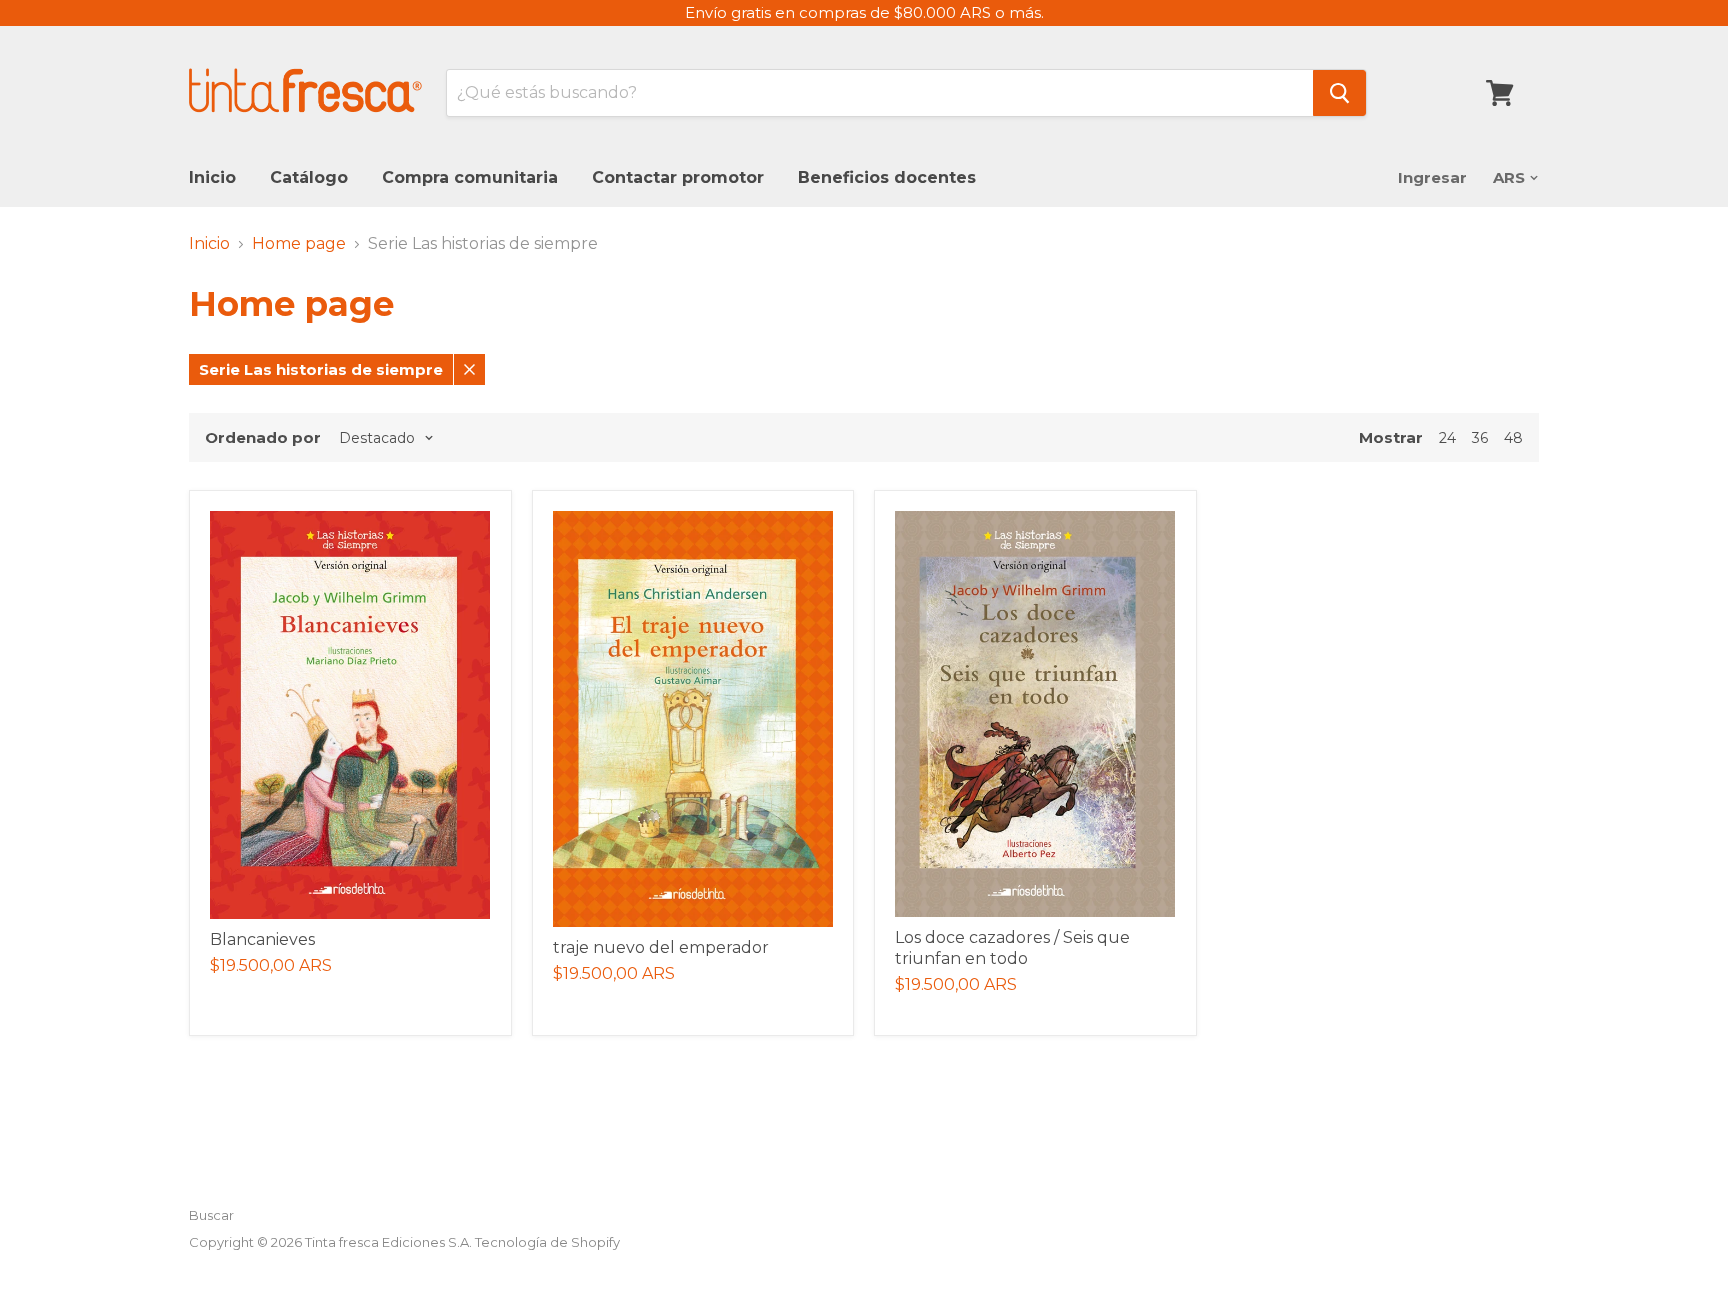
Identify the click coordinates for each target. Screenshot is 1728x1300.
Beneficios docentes (887, 177)
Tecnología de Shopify (547, 1242)
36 (1480, 438)
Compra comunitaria (470, 177)
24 (1447, 438)
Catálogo (309, 177)
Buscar (211, 1215)
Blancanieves (262, 939)
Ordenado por (263, 437)
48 (1513, 438)
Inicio (212, 177)
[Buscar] (1339, 93)
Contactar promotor (678, 177)
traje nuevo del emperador (661, 947)
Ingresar (1432, 177)
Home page (299, 244)
